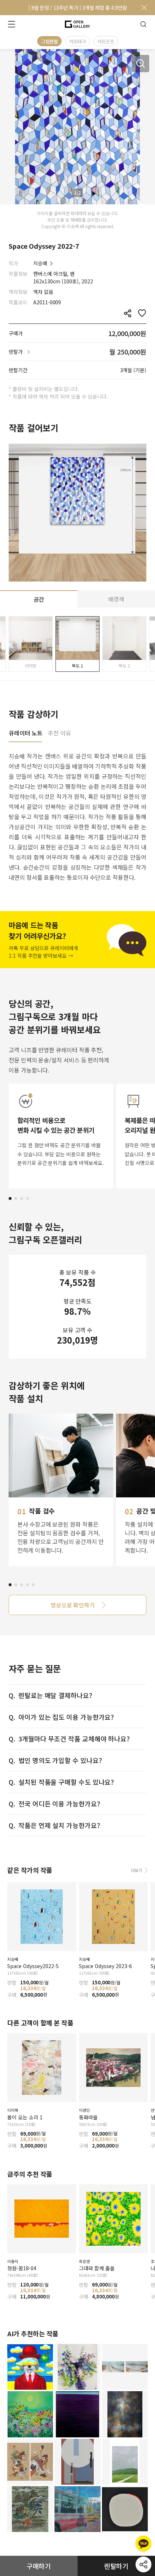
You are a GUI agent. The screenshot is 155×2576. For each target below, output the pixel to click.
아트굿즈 (106, 41)
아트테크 (77, 41)
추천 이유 (59, 734)
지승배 (40, 263)
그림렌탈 (49, 41)
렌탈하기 (116, 2566)
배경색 (116, 599)
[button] (10, 1198)
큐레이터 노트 (25, 734)
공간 (39, 599)
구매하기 (39, 2566)
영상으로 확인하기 (73, 1605)
